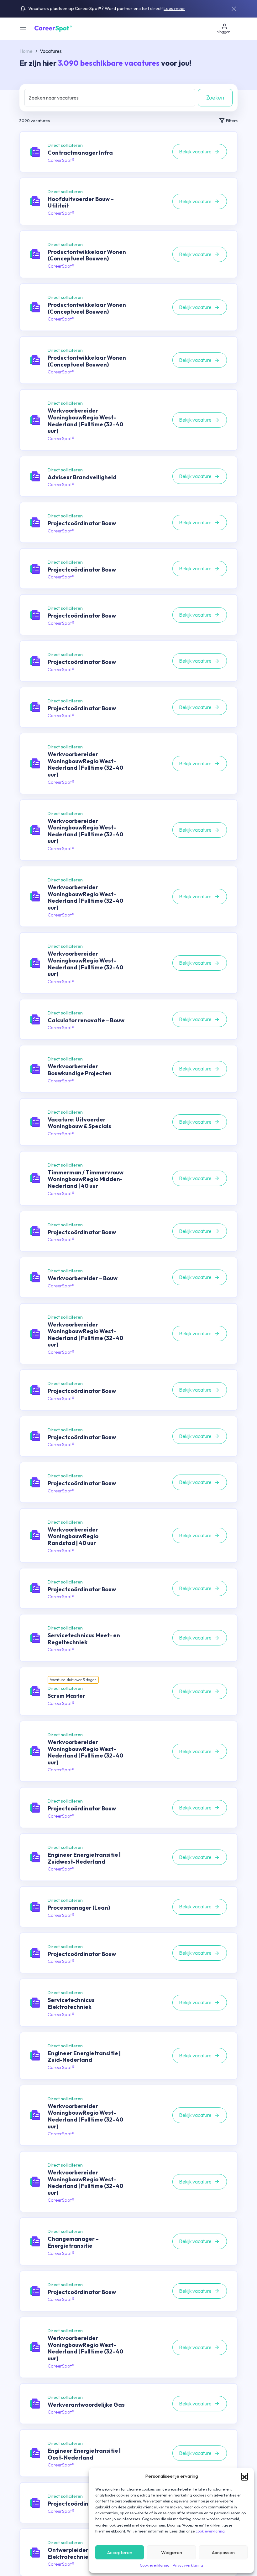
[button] (244, 2476)
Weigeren (172, 2552)
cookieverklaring (210, 2531)
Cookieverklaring (155, 2565)
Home (26, 51)
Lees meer (174, 8)
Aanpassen (223, 2552)
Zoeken (215, 97)
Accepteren (120, 2552)
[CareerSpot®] (53, 28)
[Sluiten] (234, 9)
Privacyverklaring (188, 2565)
